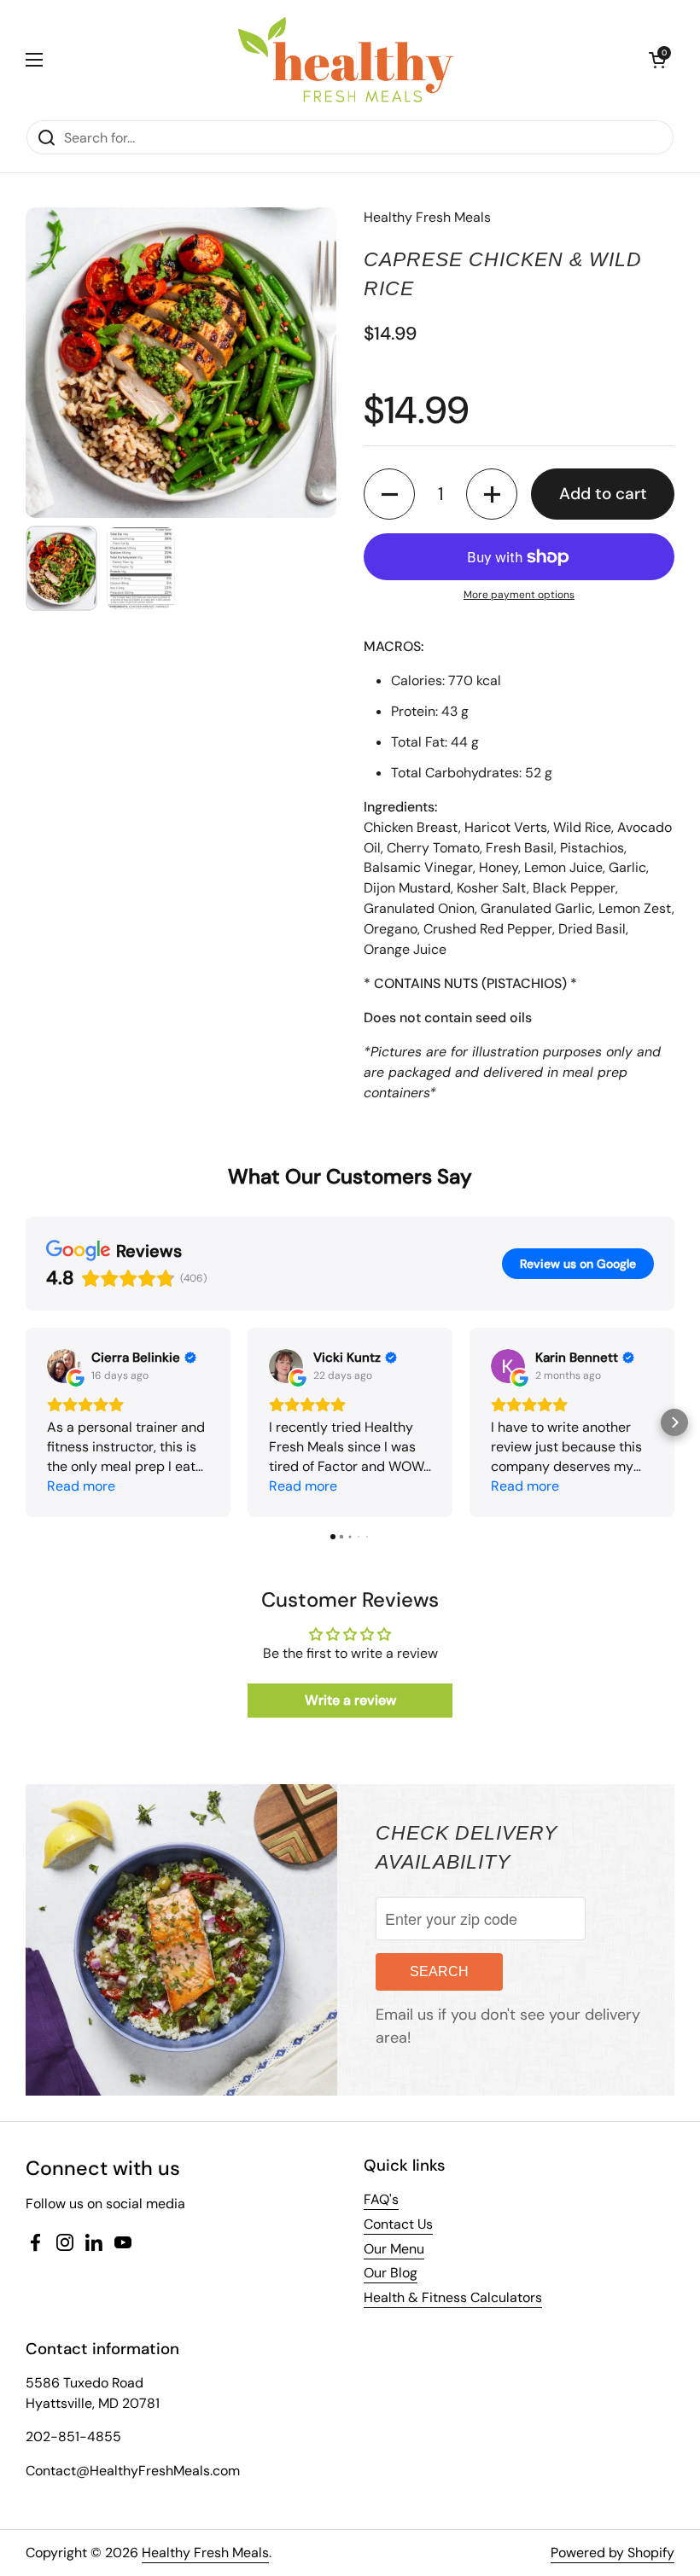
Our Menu (394, 2249)
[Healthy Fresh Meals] (346, 60)
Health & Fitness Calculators (453, 2297)
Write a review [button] (350, 1700)
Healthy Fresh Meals (205, 2553)
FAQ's (381, 2199)
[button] (657, 60)
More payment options (519, 595)
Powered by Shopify (612, 2553)
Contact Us (398, 2224)
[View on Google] (64, 1366)
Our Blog (391, 2273)
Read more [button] (81, 1486)
